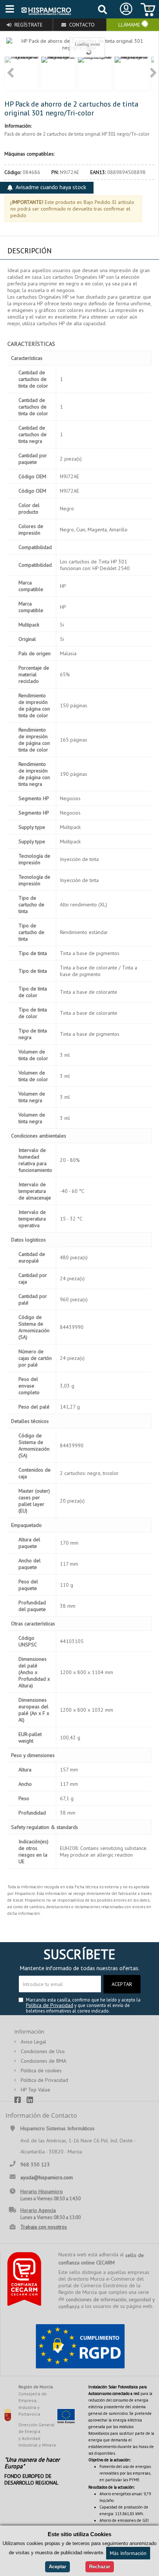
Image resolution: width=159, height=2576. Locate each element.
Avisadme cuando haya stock (51, 187)
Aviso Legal (33, 2042)
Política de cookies (41, 2070)
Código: (13, 172)
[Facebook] (21, 2099)
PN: (56, 172)
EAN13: (99, 172)
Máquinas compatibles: (29, 154)
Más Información (128, 2553)
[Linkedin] (33, 2099)
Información (29, 2032)
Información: (18, 126)
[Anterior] (10, 74)
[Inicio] (46, 11)
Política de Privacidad (50, 2005)
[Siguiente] (153, 74)
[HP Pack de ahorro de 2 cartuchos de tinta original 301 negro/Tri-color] (22, 74)
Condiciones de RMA (43, 2061)
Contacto (81, 25)
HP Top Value (35, 2090)
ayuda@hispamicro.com (47, 2177)
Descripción (30, 251)
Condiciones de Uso (43, 2051)
